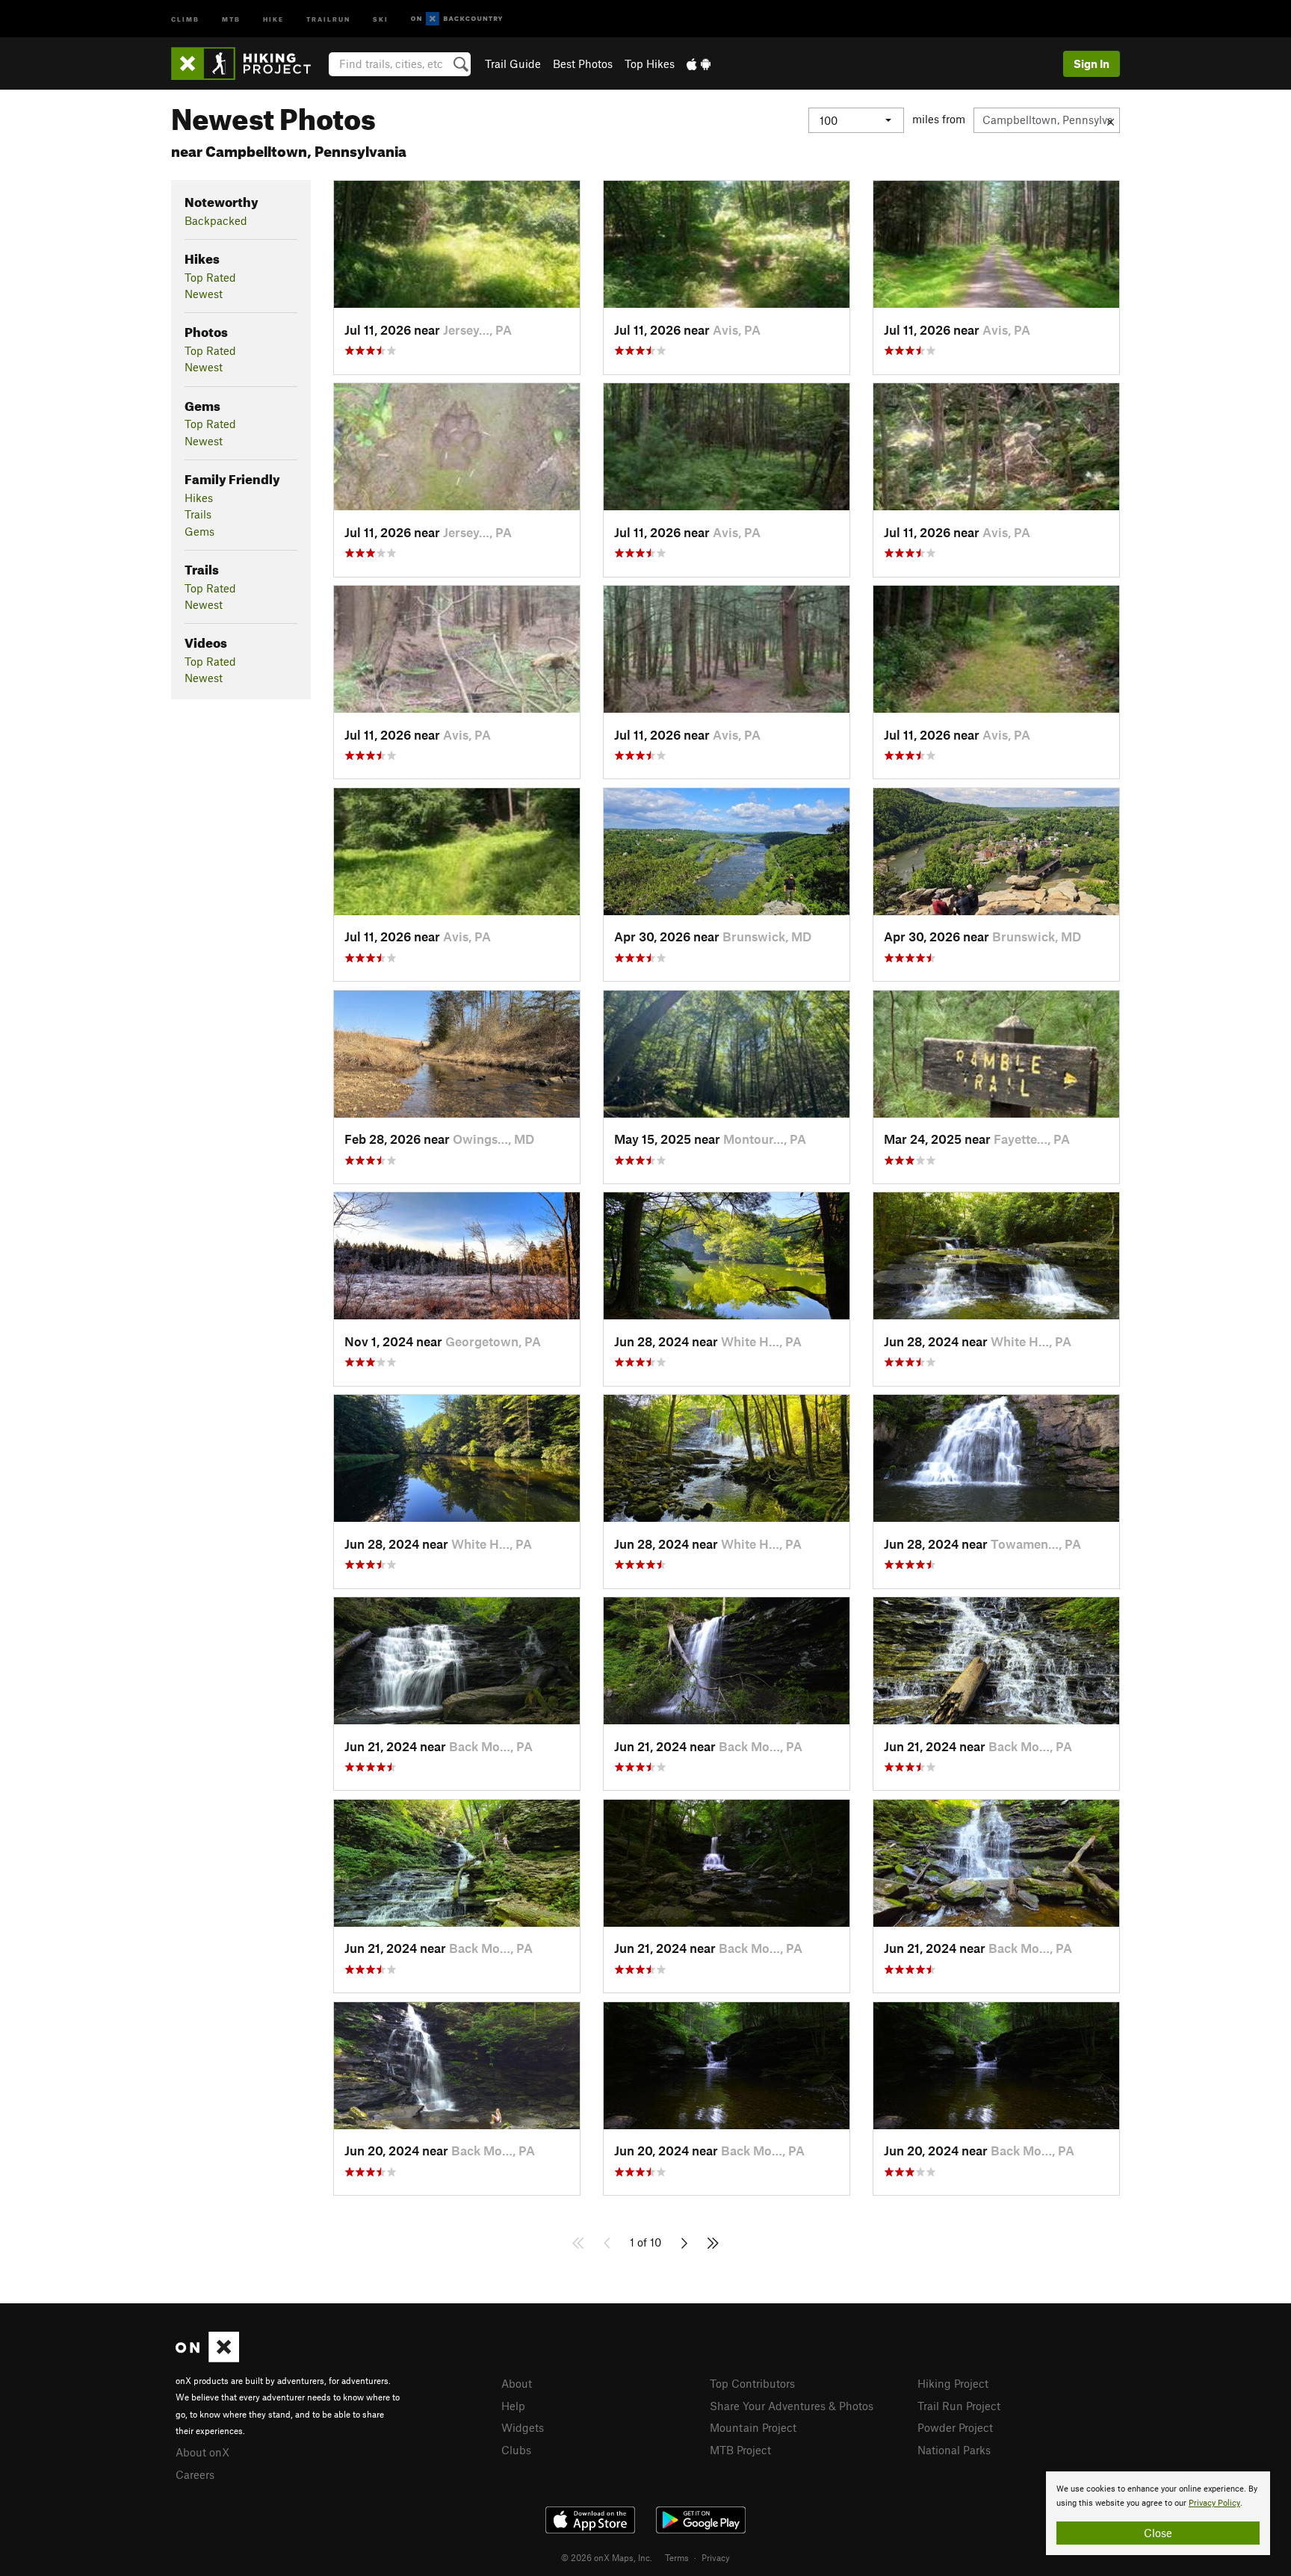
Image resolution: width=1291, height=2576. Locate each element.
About (517, 2383)
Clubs (516, 2450)
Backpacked (216, 220)
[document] (1158, 2513)
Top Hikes (650, 64)
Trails (198, 514)
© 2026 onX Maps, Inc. (607, 2557)
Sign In (1092, 64)
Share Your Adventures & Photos (792, 2406)
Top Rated (210, 277)
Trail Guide (513, 64)
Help (513, 2406)
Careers (195, 2474)
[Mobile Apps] (699, 64)
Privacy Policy (1214, 2503)
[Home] (248, 64)
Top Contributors (752, 2383)
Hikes (199, 498)
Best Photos (583, 64)
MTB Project (740, 2450)
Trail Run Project (959, 2406)
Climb (185, 18)
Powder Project (955, 2427)
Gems (199, 531)
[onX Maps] (207, 2358)
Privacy (716, 2557)
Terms (677, 2557)
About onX (202, 2452)
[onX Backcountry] (457, 19)
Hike (273, 18)
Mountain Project (753, 2427)
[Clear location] (1111, 120)
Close (1158, 2533)
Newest (204, 294)
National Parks (954, 2450)
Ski (381, 18)
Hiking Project (953, 2383)
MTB (231, 18)
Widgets (523, 2427)
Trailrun (328, 18)
